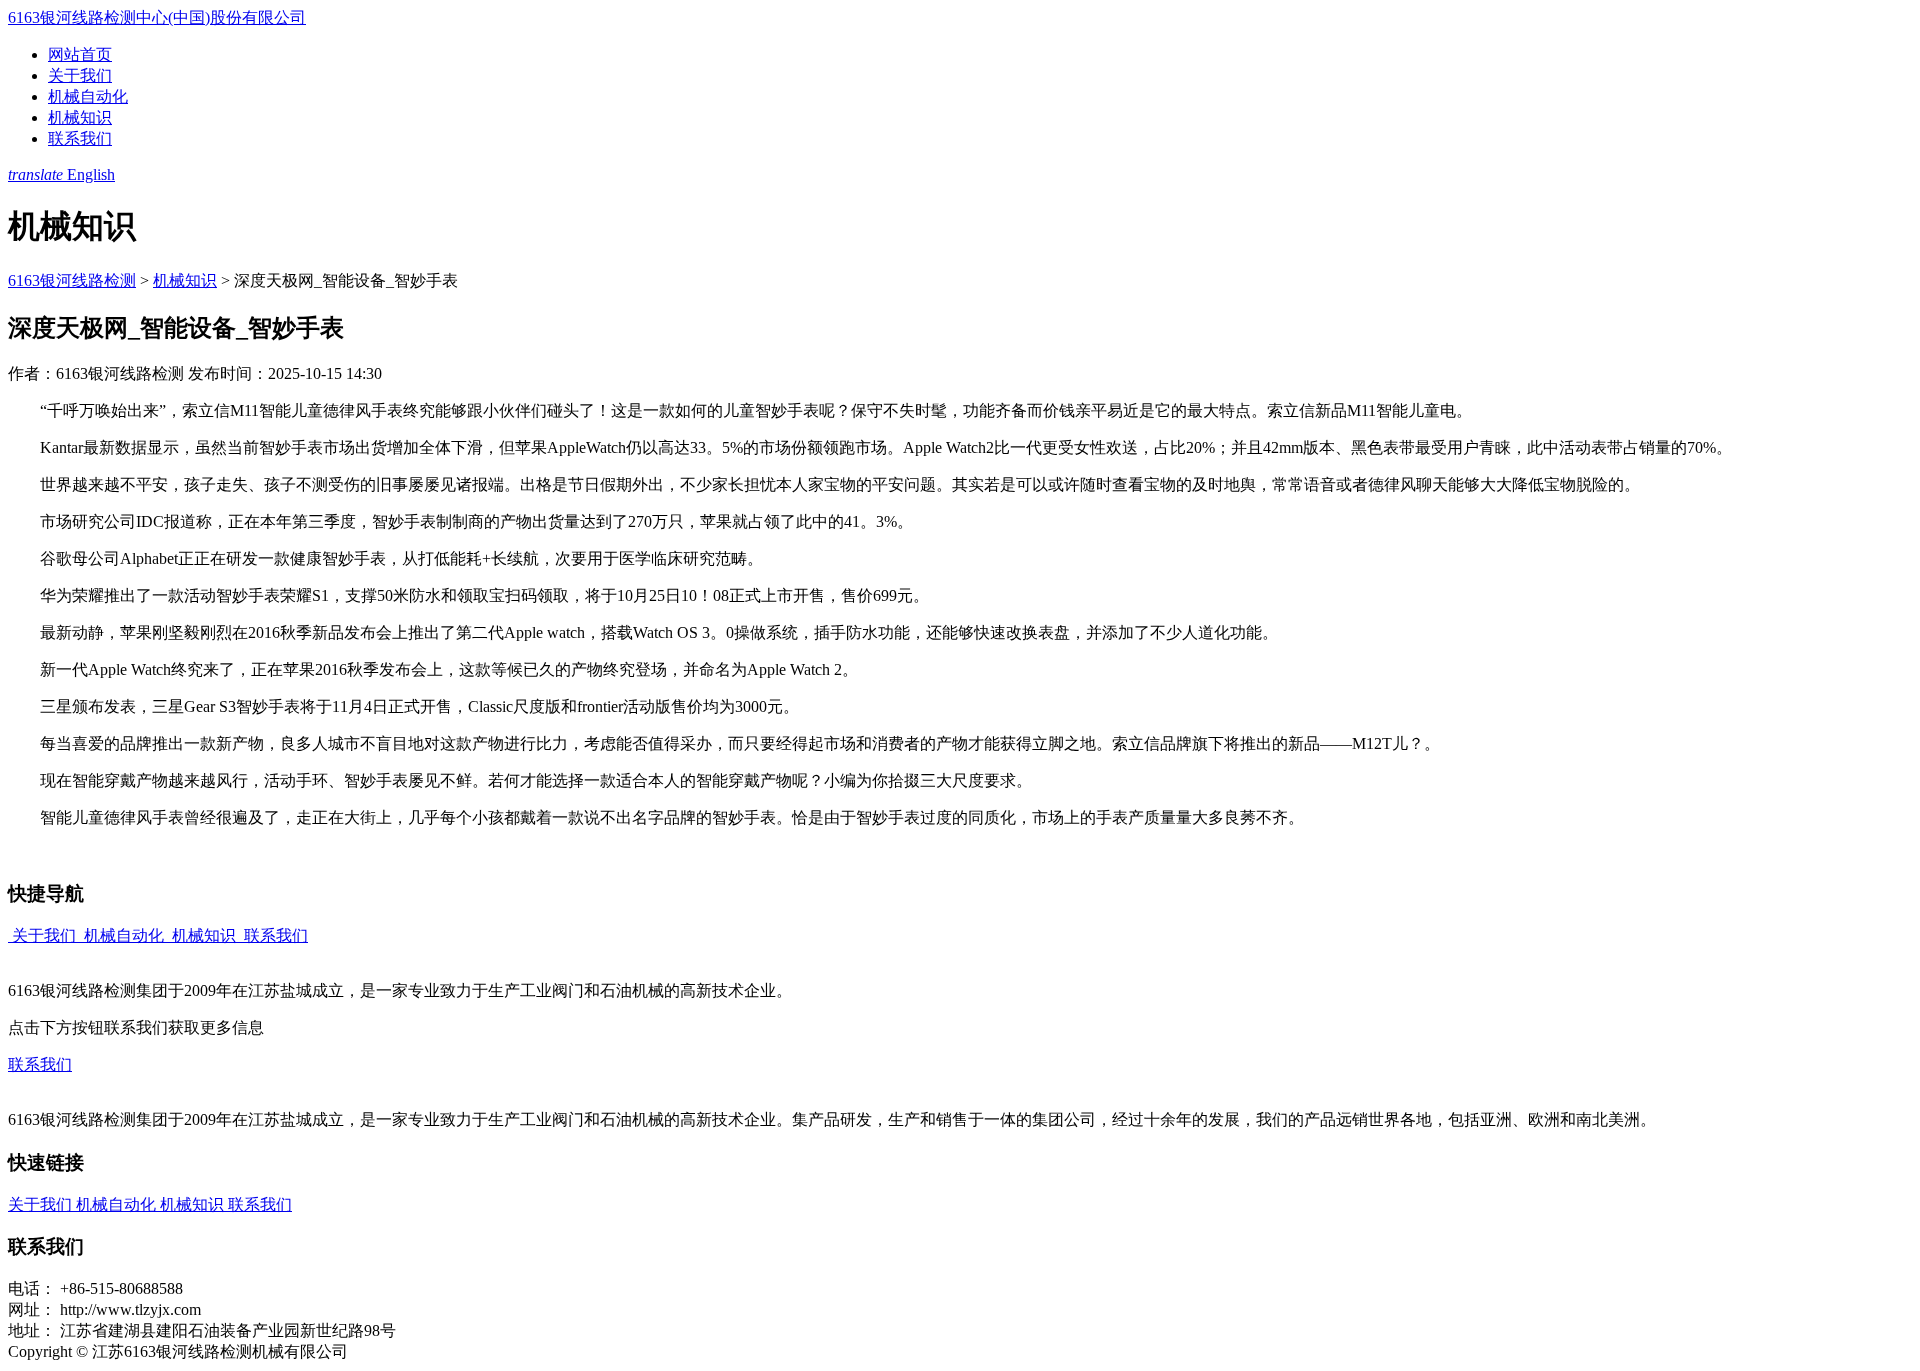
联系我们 (80, 138)
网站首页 (80, 54)
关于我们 (80, 75)
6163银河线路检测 (72, 280)
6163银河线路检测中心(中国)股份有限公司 (157, 17)
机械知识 (80, 117)
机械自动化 (88, 96)
